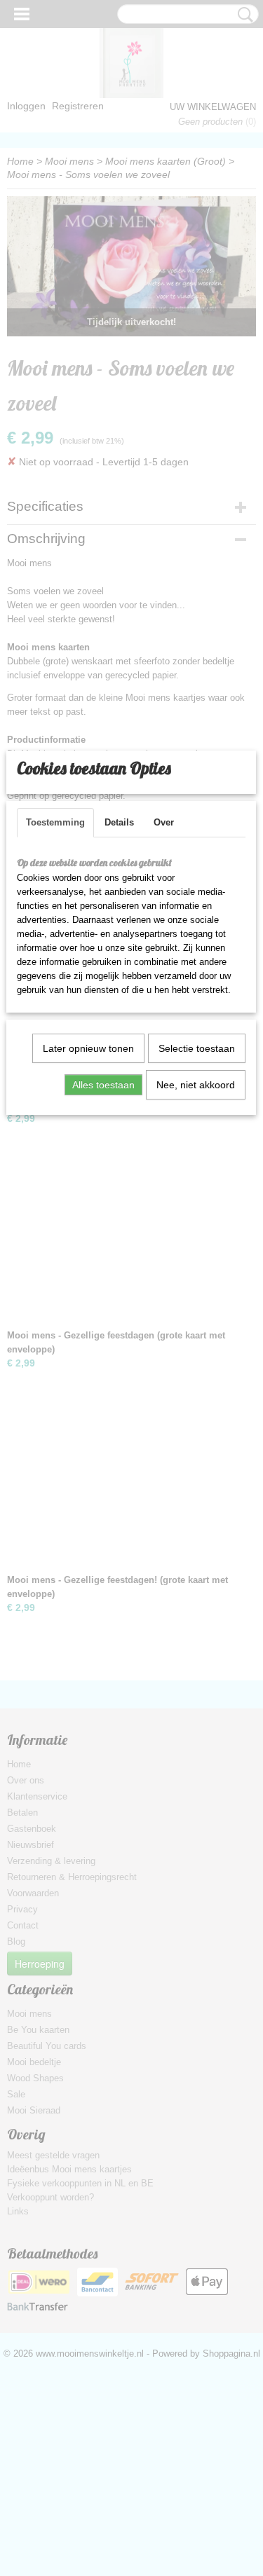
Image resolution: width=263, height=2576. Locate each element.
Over (164, 822)
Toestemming (55, 822)
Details (119, 822)
